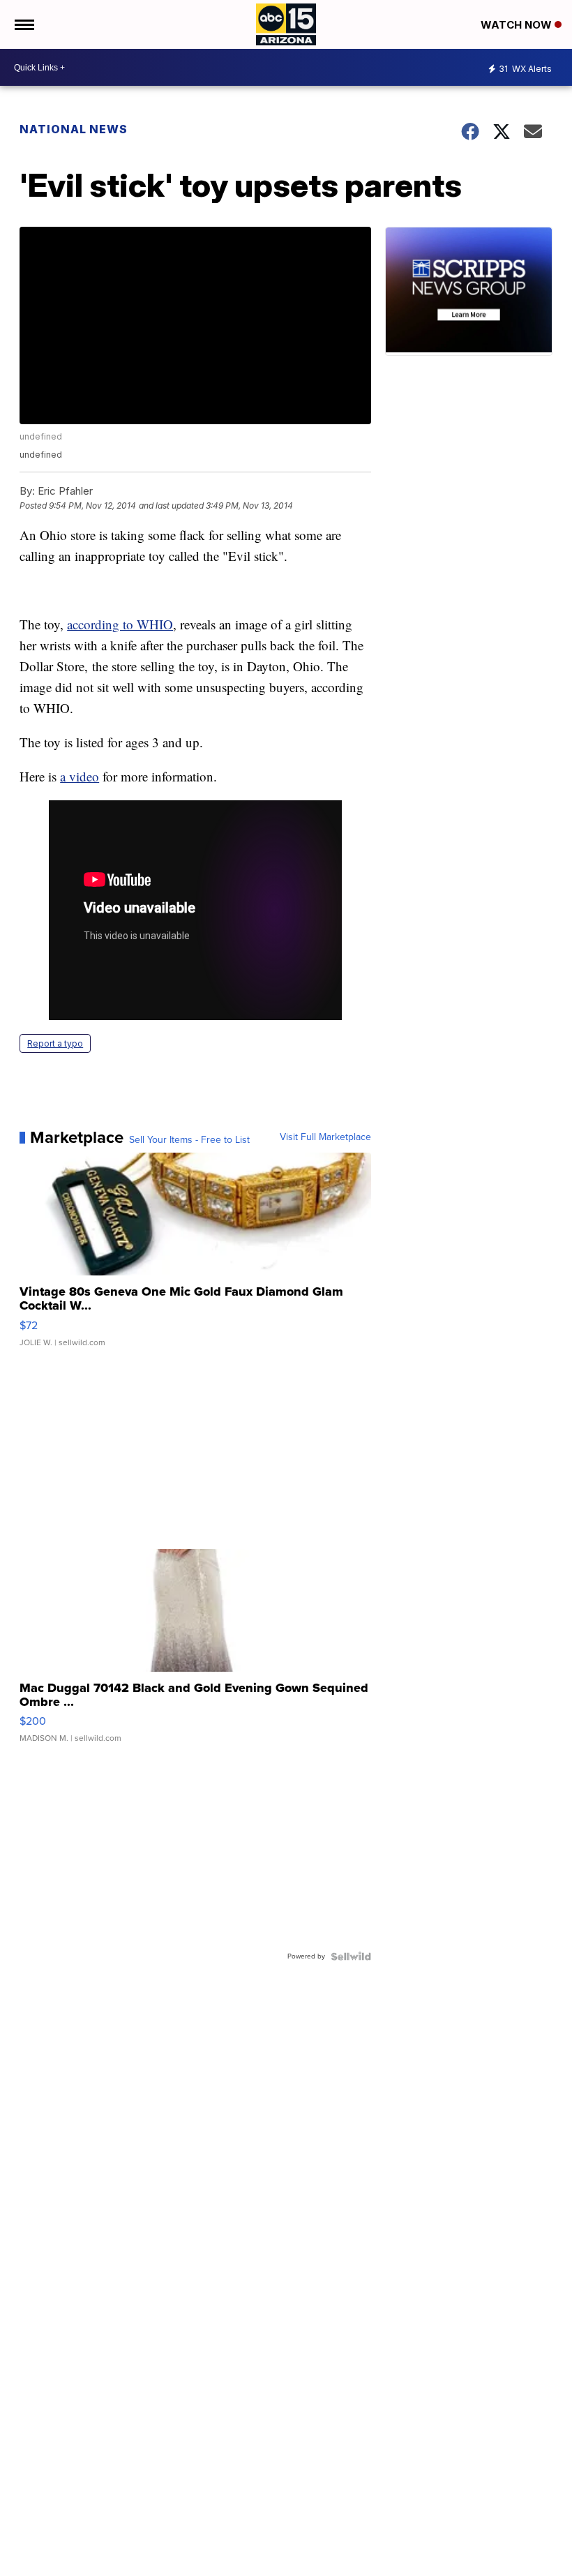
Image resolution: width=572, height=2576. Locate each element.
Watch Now (518, 25)
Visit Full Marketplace (325, 1137)
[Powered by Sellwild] (351, 1956)
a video (80, 776)
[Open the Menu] (23, 24)
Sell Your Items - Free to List (189, 1140)
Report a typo (55, 1043)
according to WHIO (120, 624)
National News (74, 129)
